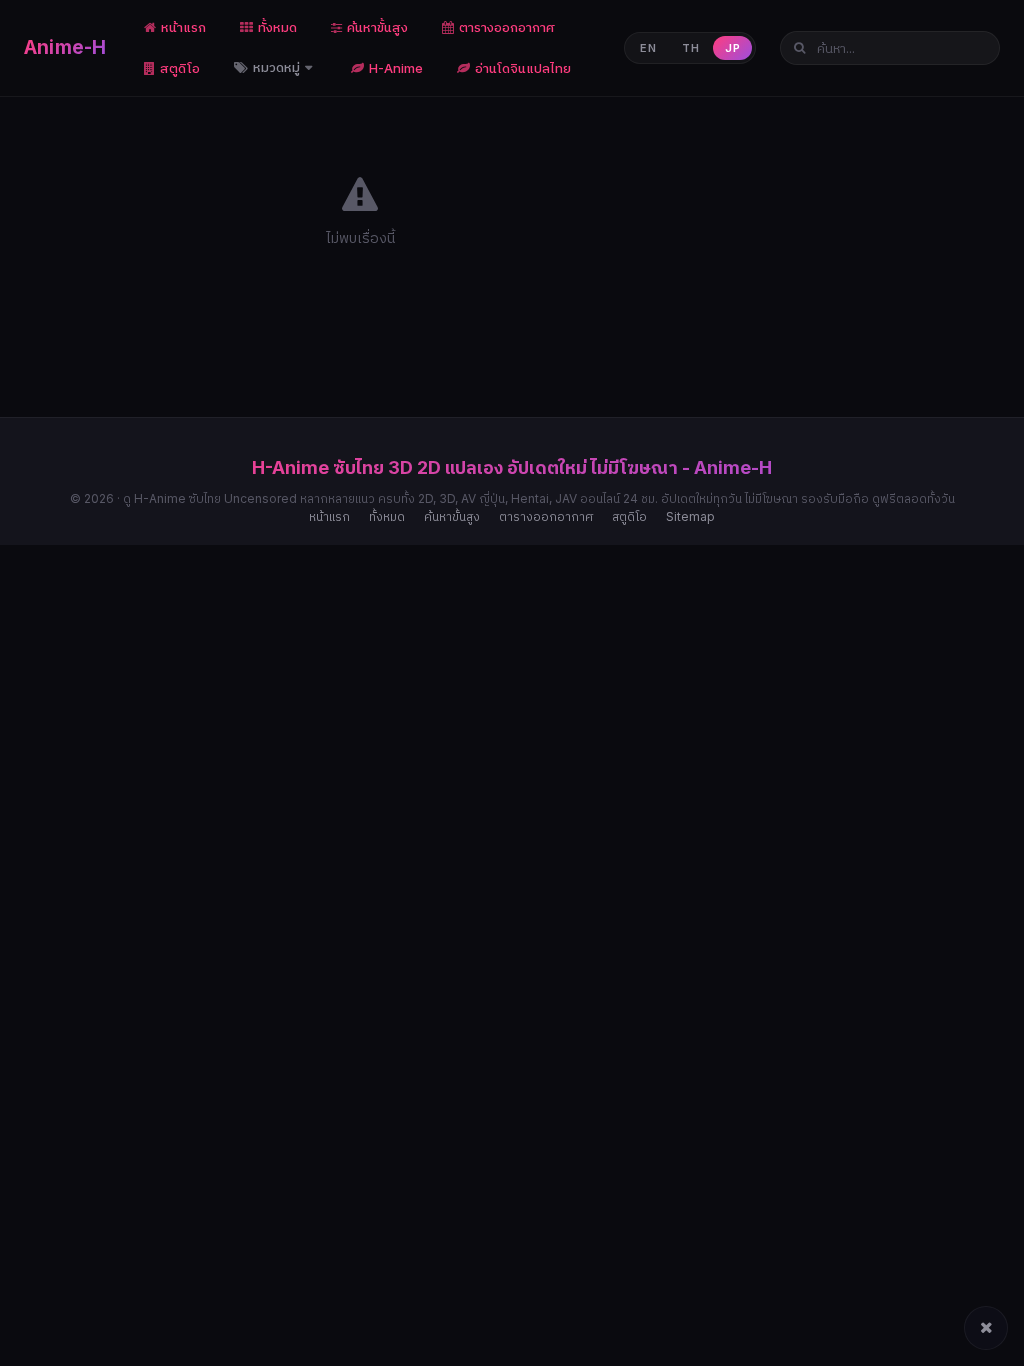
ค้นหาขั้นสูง (377, 27)
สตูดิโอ (180, 68)
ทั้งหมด (277, 27)
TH (690, 48)
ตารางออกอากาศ (507, 27)
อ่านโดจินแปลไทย (523, 68)
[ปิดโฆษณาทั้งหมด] (986, 1328)
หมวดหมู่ (278, 67)
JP (732, 48)
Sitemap (690, 516)
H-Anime (396, 68)
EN (648, 48)
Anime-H (65, 47)
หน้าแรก (183, 27)
